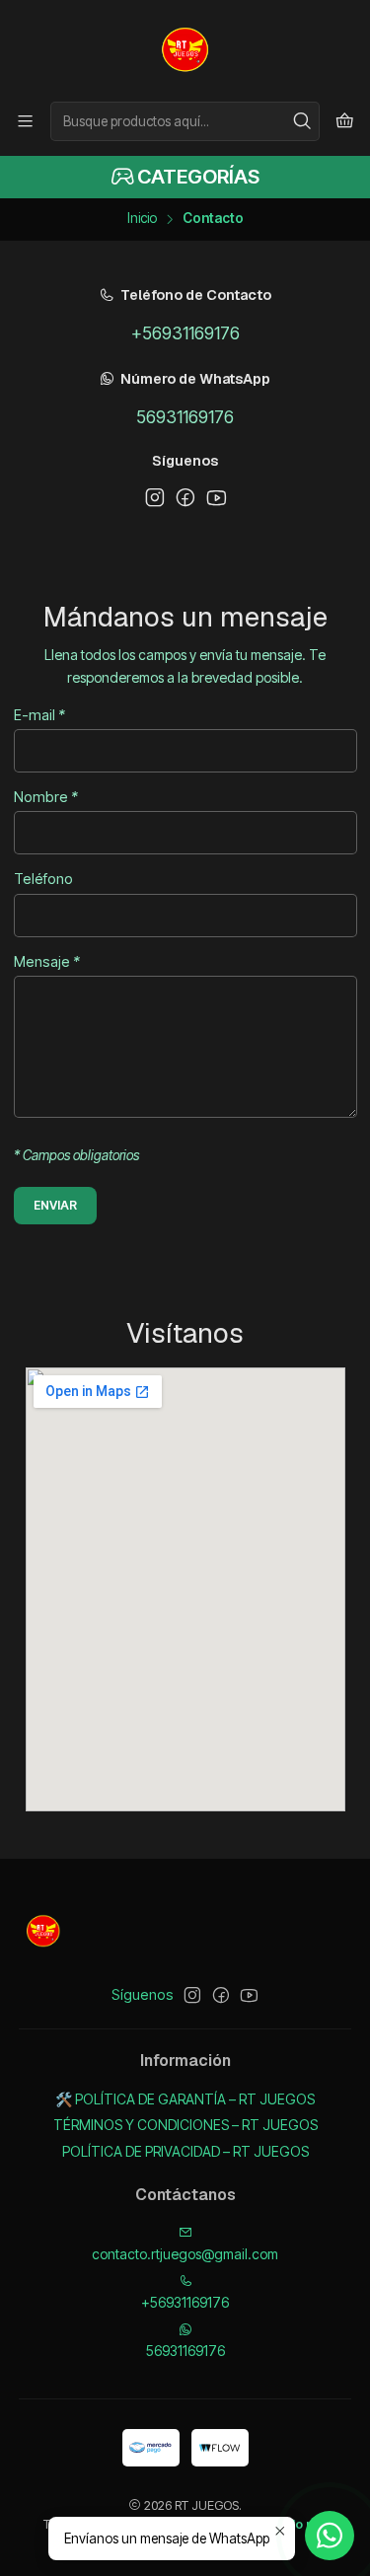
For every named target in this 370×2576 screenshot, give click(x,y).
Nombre (46, 797)
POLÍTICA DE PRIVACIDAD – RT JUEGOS (185, 2151)
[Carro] (345, 121)
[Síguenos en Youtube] (216, 497)
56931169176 (185, 417)
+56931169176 (185, 333)
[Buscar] (303, 121)
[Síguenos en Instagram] (155, 497)
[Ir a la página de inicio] (185, 49)
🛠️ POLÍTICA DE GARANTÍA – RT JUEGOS (185, 2099)
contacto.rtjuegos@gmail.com (185, 2254)
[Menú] (25, 121)
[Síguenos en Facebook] (185, 497)
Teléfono (43, 879)
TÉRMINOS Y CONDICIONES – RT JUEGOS (185, 2125)
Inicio (142, 219)
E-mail (39, 715)
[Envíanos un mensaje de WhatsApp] (330, 2536)
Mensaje (47, 962)
